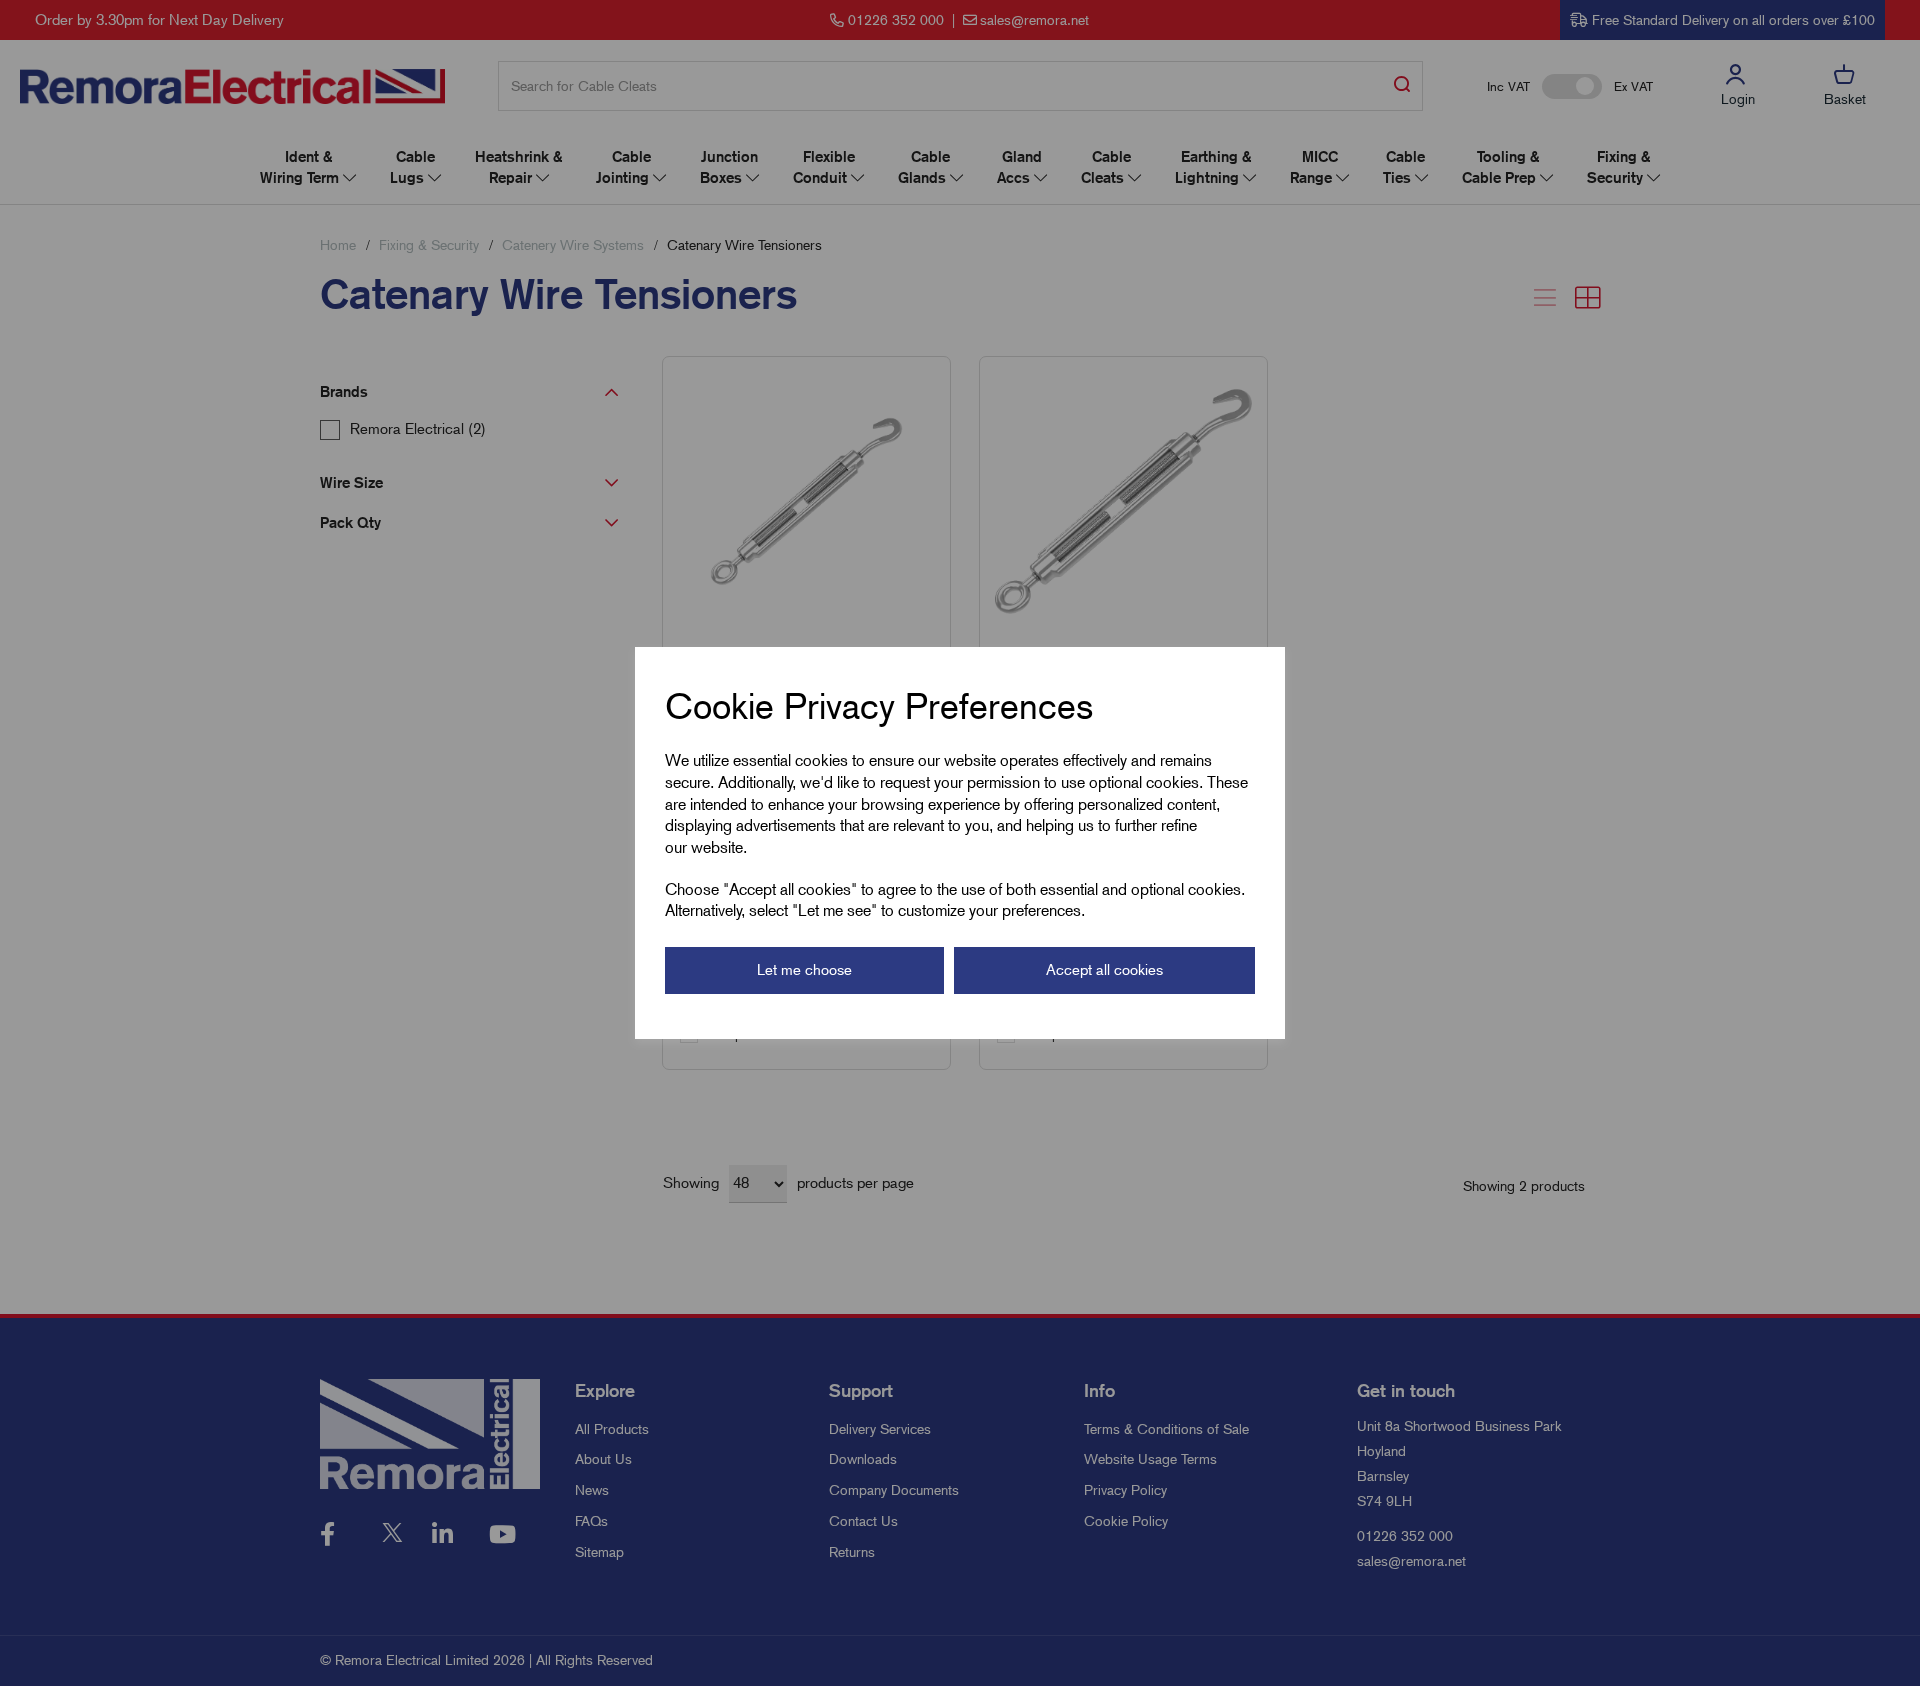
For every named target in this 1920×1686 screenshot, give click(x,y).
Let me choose (804, 970)
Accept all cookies (1104, 970)
